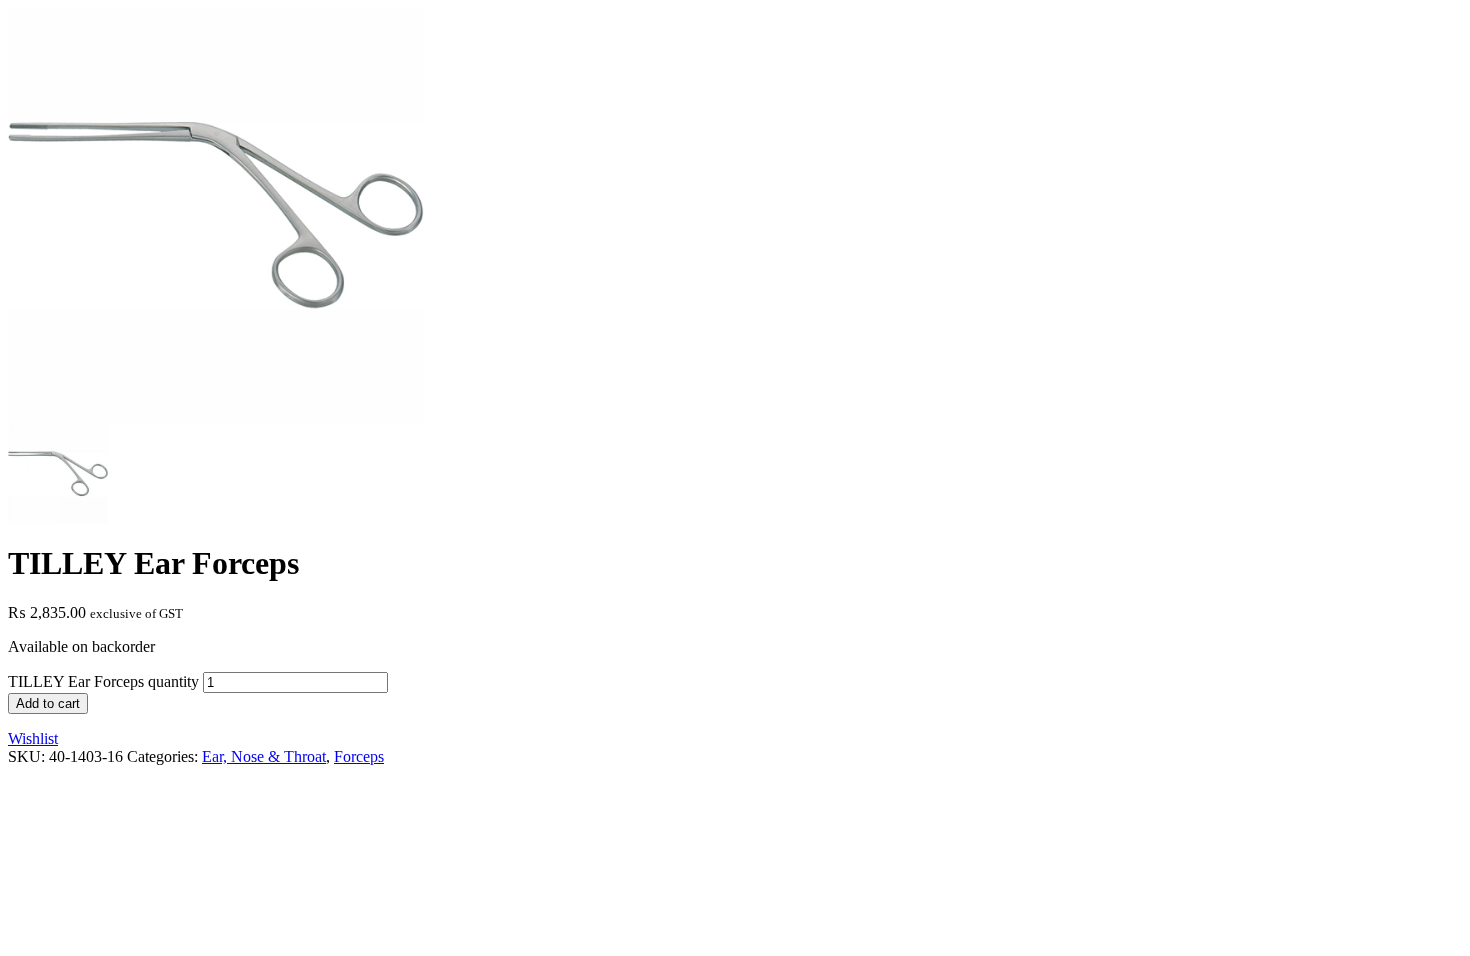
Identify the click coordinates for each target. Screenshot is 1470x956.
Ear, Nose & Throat (264, 756)
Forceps (359, 756)
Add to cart (48, 703)
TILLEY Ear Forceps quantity (103, 681)
